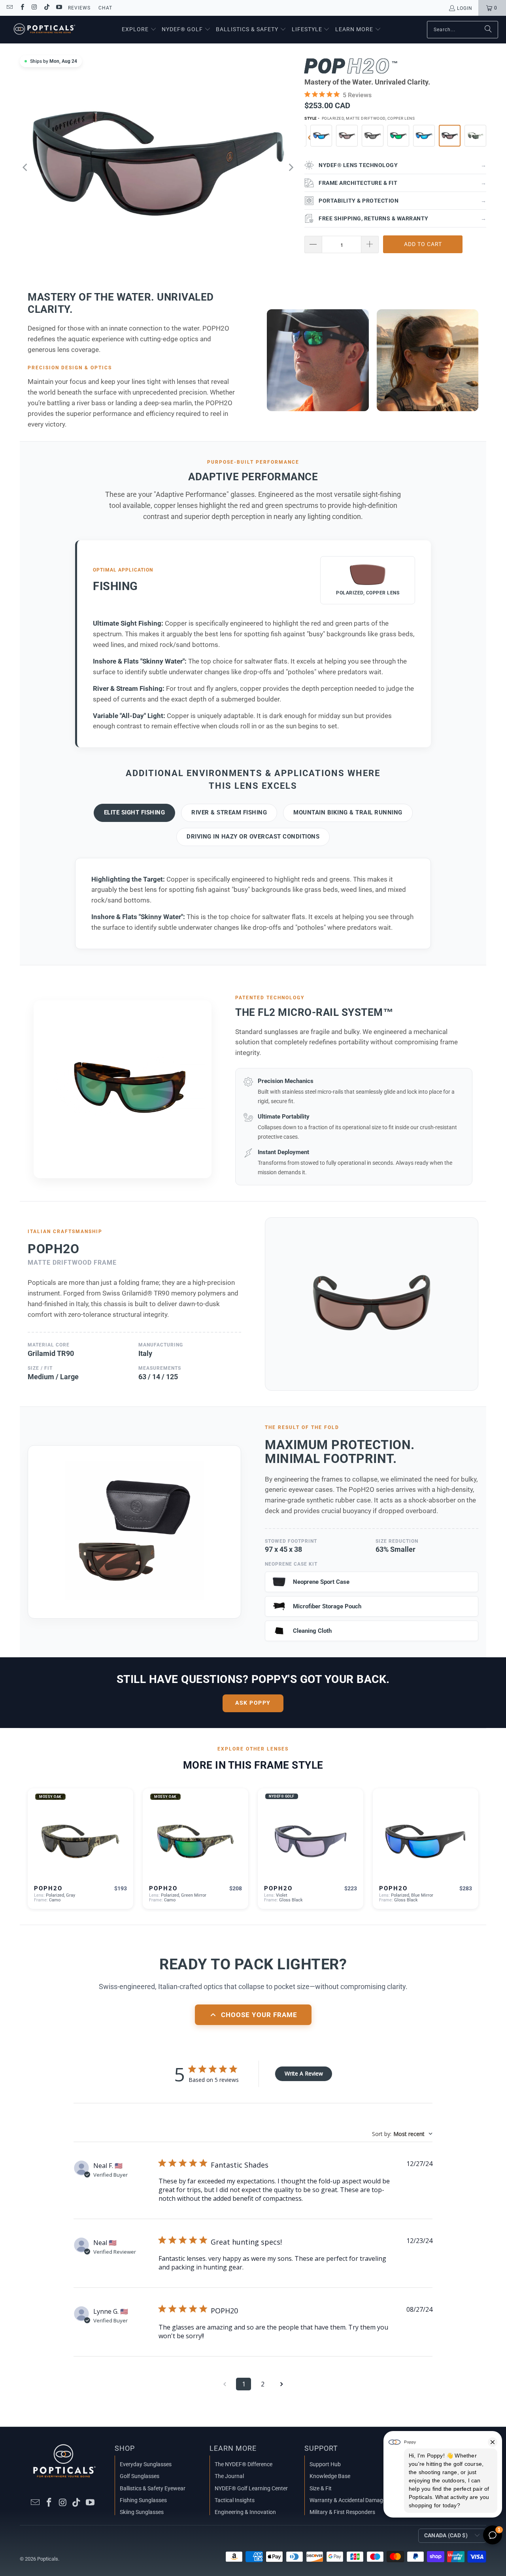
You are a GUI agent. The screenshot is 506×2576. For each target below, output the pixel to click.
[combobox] (402, 2134)
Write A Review (304, 2073)
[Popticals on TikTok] (46, 8)
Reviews (79, 8)
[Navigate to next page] (281, 2384)
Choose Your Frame (259, 2015)
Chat (105, 8)
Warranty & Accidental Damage (348, 2500)
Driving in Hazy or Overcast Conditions (253, 837)
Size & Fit (321, 2488)
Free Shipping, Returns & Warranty (402, 218)
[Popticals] (44, 30)
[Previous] (26, 167)
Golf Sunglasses (140, 2476)
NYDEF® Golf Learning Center (251, 2488)
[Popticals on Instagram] (34, 8)
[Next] (291, 167)
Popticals (48, 2559)
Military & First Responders (342, 2512)
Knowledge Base (330, 2476)
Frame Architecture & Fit (402, 183)
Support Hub (325, 2464)
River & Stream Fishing (229, 812)
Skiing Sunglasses (142, 2512)
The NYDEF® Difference (244, 2464)
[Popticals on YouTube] (59, 8)
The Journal (229, 2476)
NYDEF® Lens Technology (402, 165)
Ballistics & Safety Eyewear (153, 2488)
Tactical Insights (235, 2500)
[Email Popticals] (9, 8)
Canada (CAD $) (446, 2535)
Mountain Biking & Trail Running (348, 812)
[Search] (488, 30)
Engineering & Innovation (245, 2512)
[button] (139, 30)
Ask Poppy (253, 1703)
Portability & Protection (402, 201)
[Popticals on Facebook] (22, 8)
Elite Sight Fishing (135, 812)
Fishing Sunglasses (143, 2500)
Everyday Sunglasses (146, 2464)
